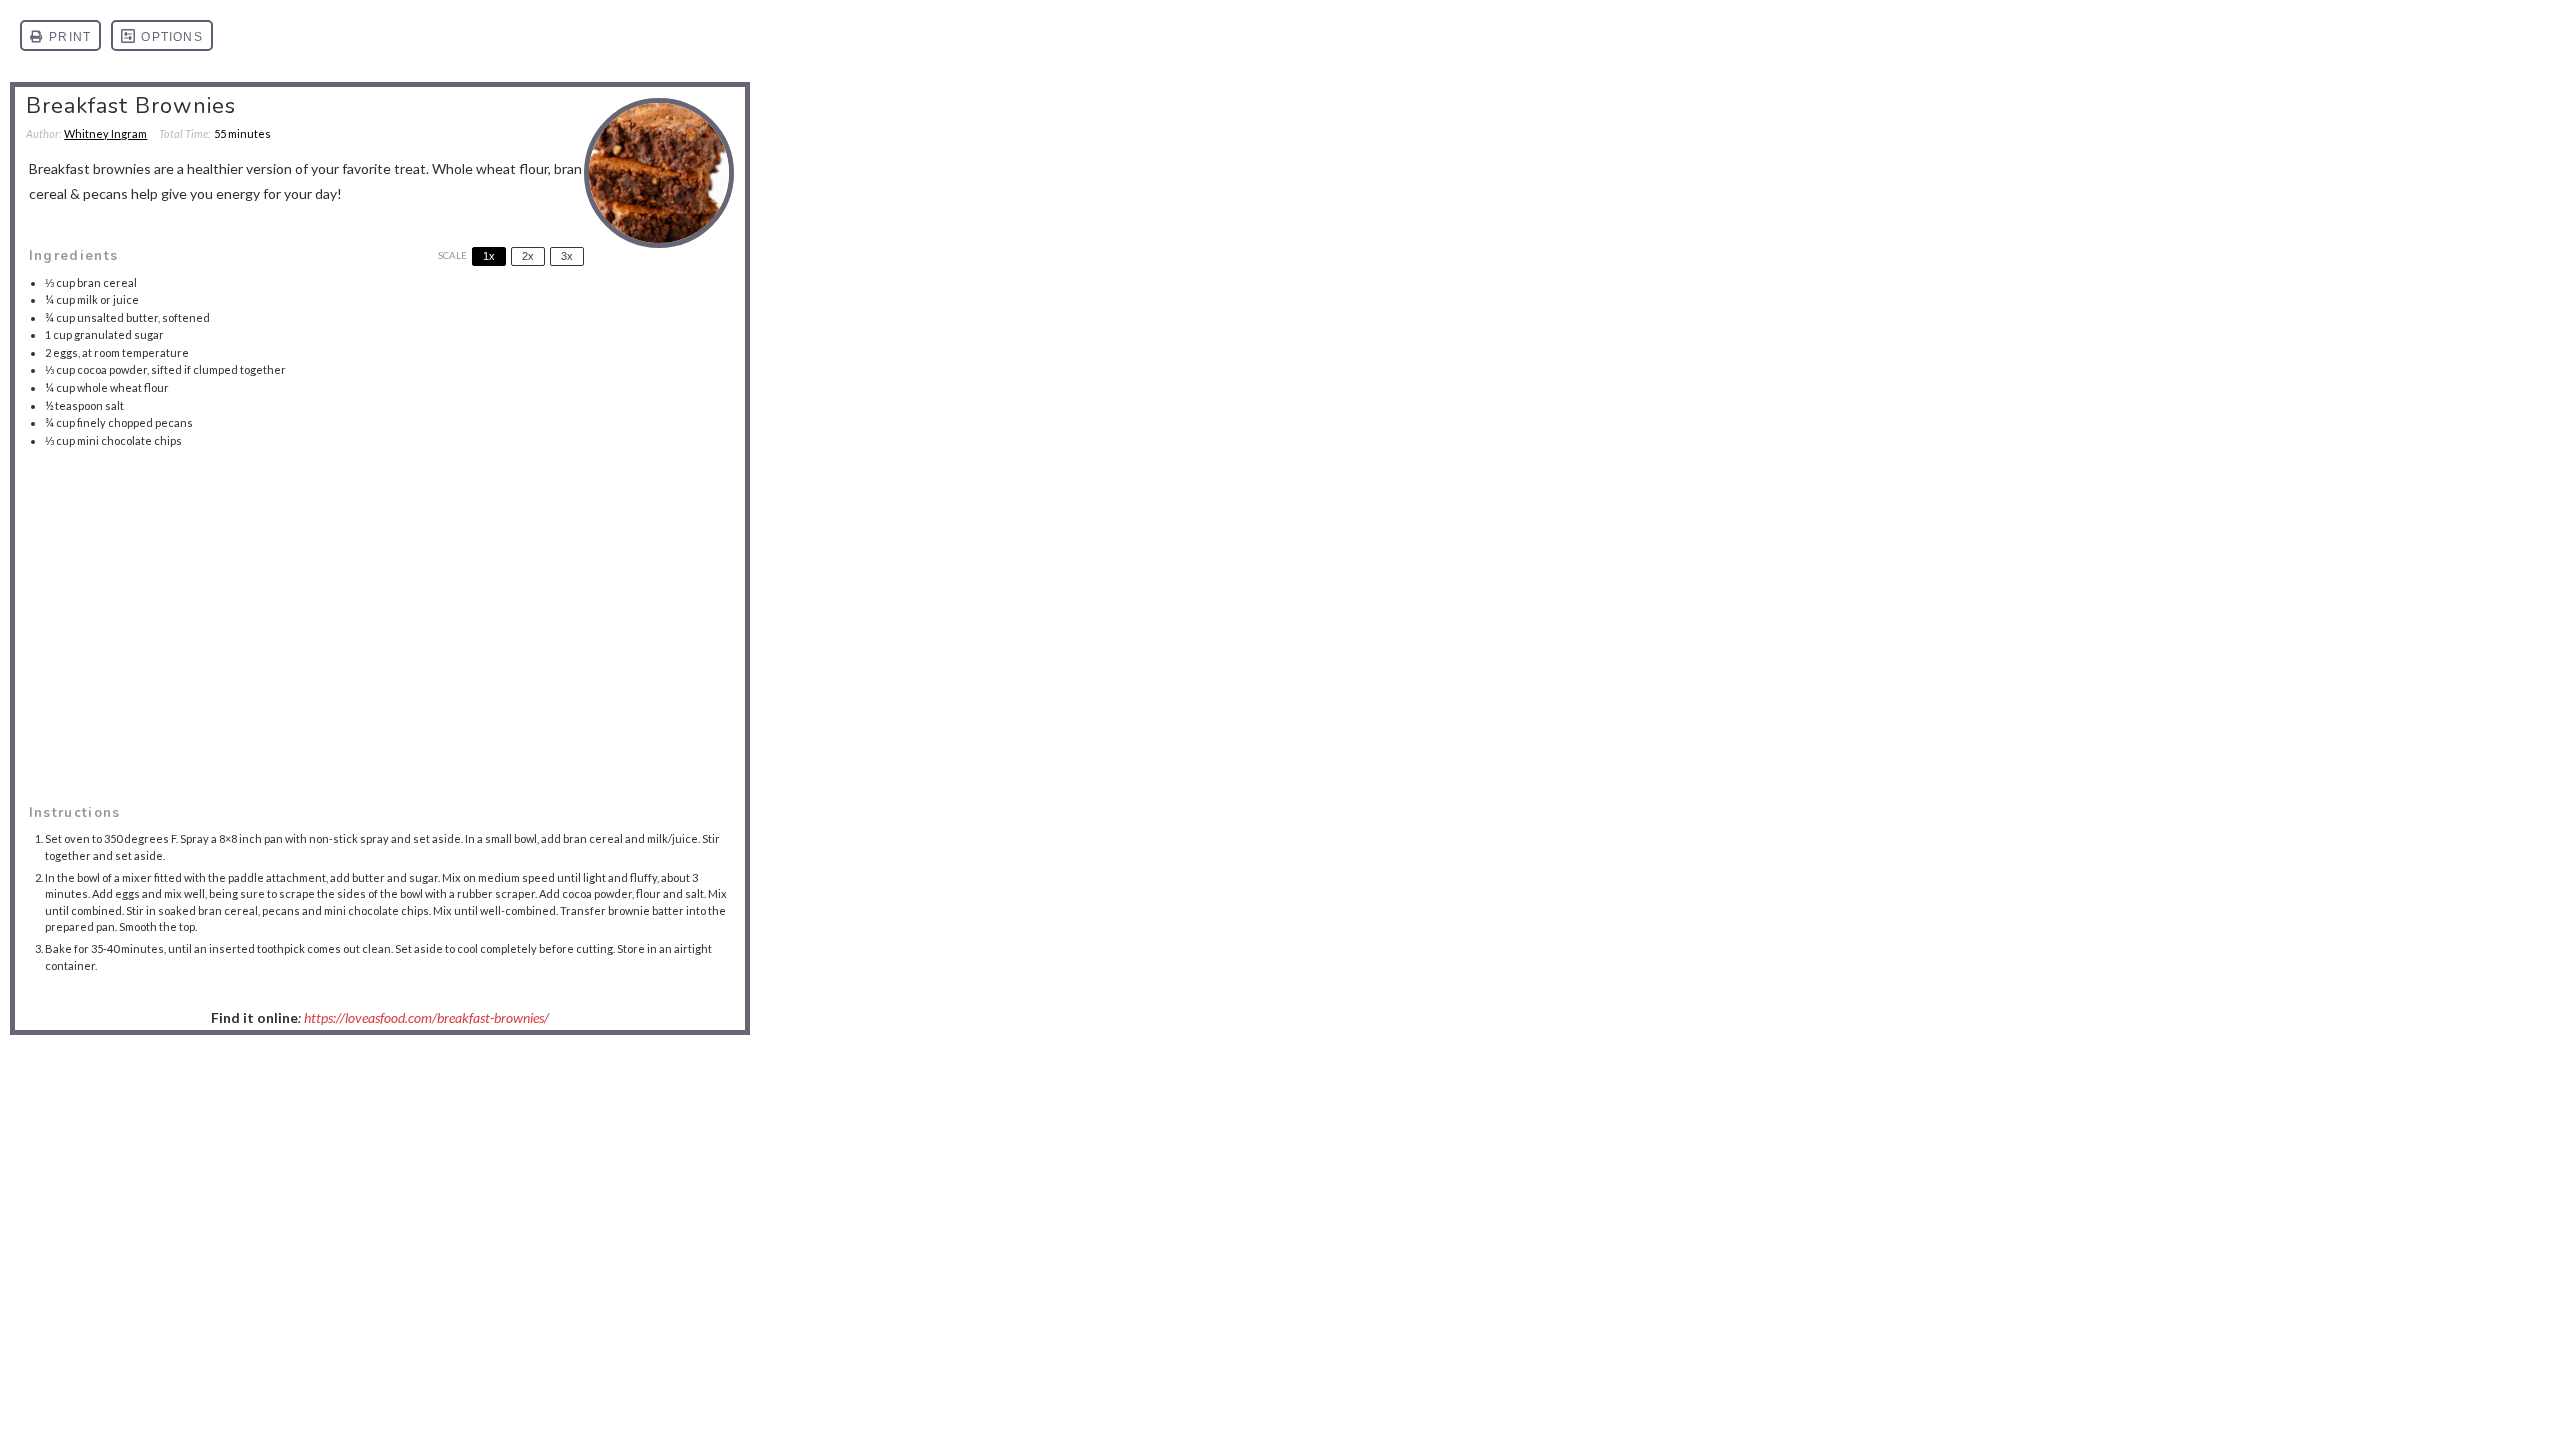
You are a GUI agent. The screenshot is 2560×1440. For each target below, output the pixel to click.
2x (528, 256)
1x (489, 256)
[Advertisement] (380, 603)
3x (567, 256)
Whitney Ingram (105, 133)
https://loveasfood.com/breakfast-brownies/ (426, 1017)
